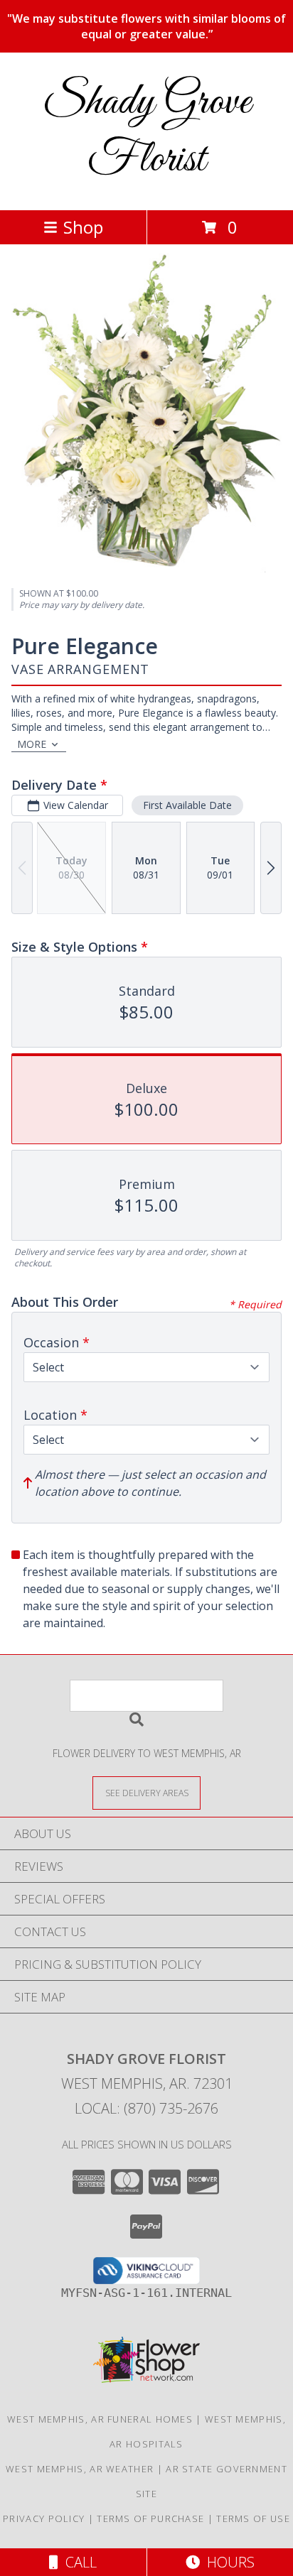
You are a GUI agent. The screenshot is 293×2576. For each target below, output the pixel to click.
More (32, 744)
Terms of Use (253, 2518)
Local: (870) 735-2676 (146, 2108)
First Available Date (187, 805)
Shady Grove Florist (147, 131)
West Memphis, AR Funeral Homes (100, 2419)
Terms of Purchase (150, 2518)
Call (78, 2562)
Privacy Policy (44, 2518)
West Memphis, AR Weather (80, 2469)
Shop (83, 227)
